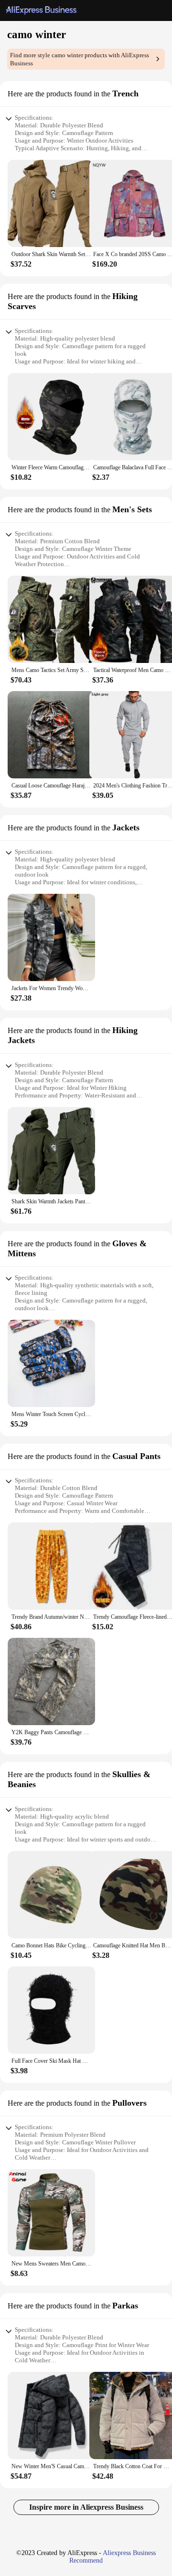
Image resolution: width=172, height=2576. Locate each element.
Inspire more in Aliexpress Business (86, 2507)
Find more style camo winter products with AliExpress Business (80, 59)
